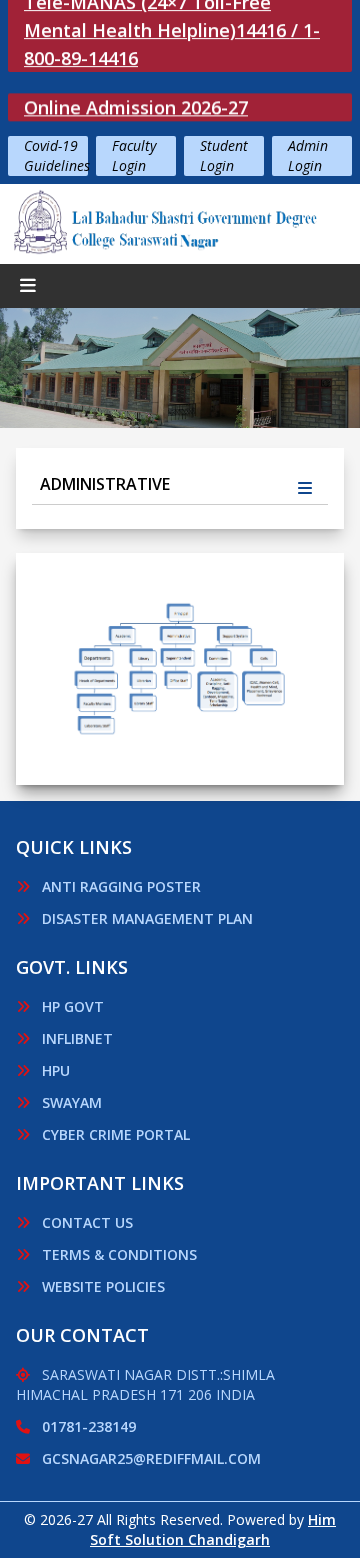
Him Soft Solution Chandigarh (213, 1529)
